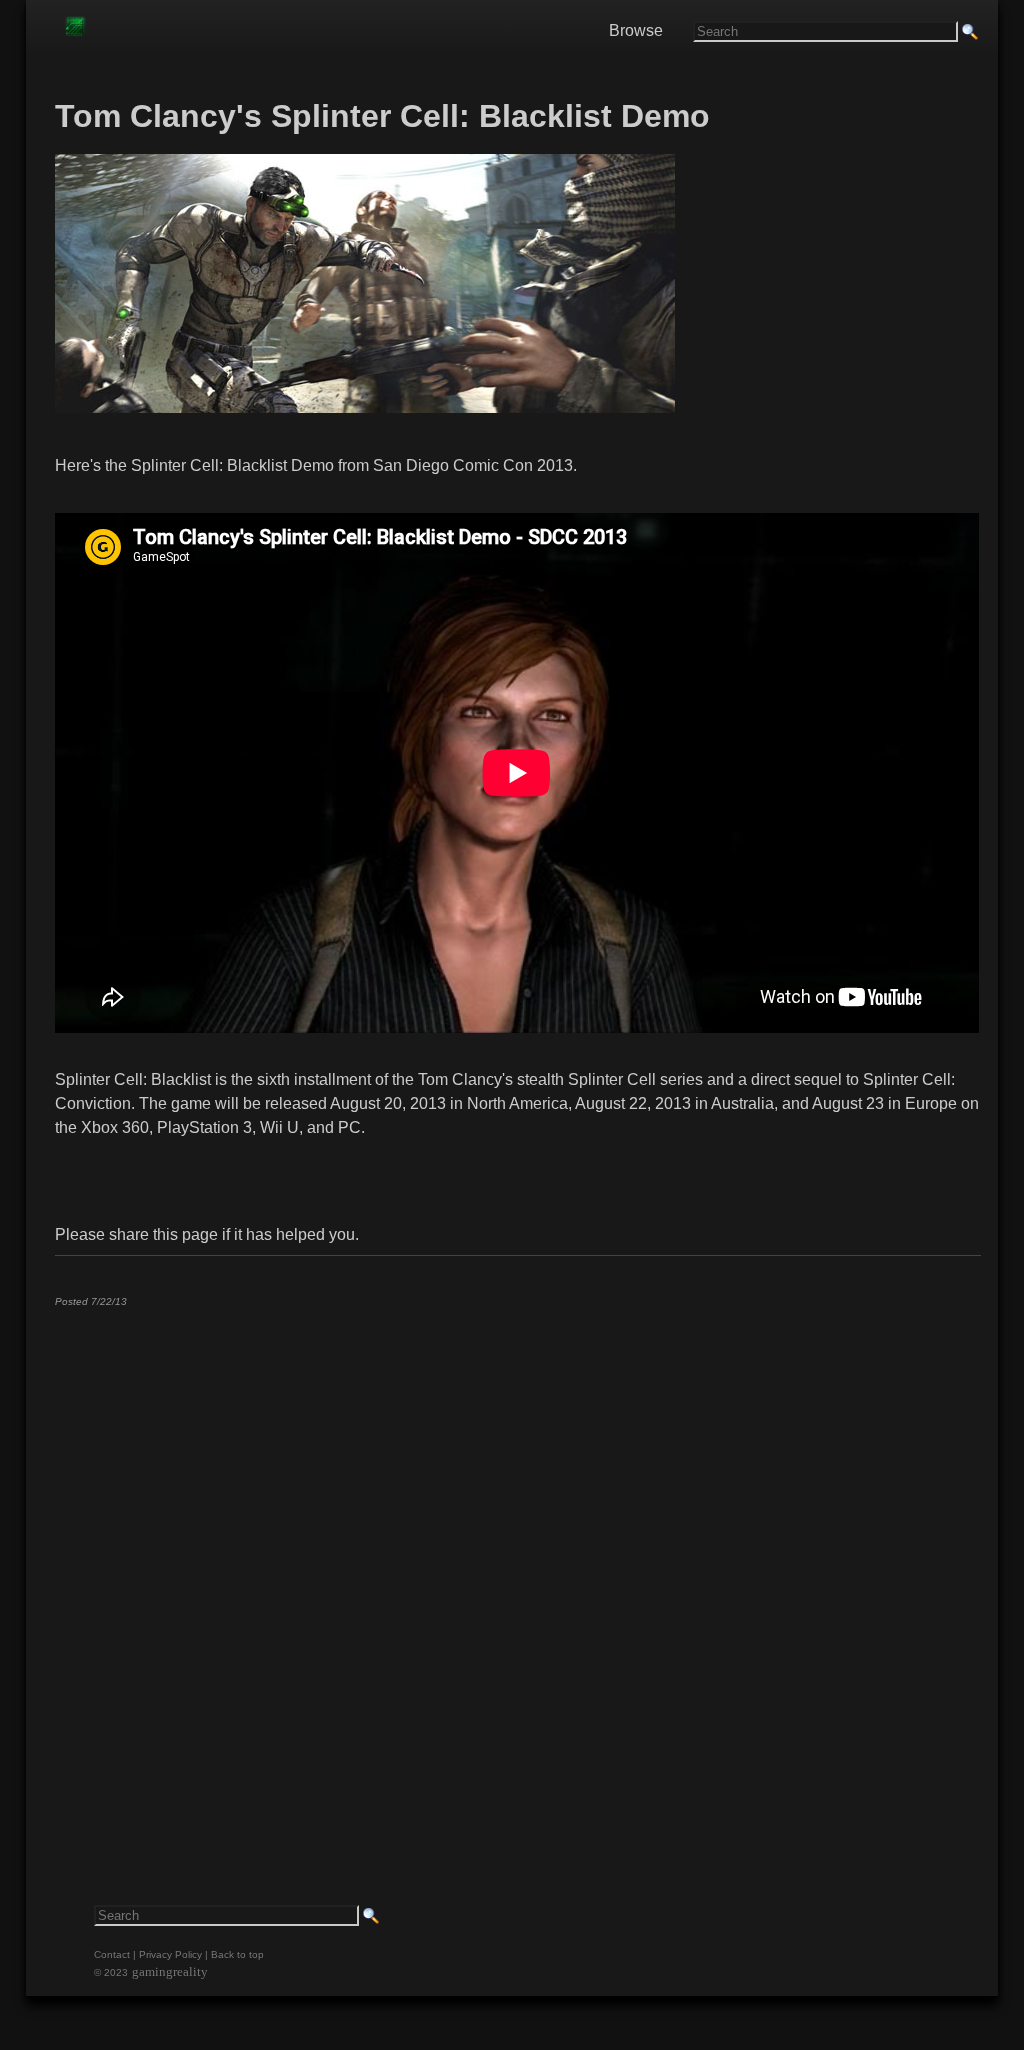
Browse (636, 30)
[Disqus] (517, 1572)
